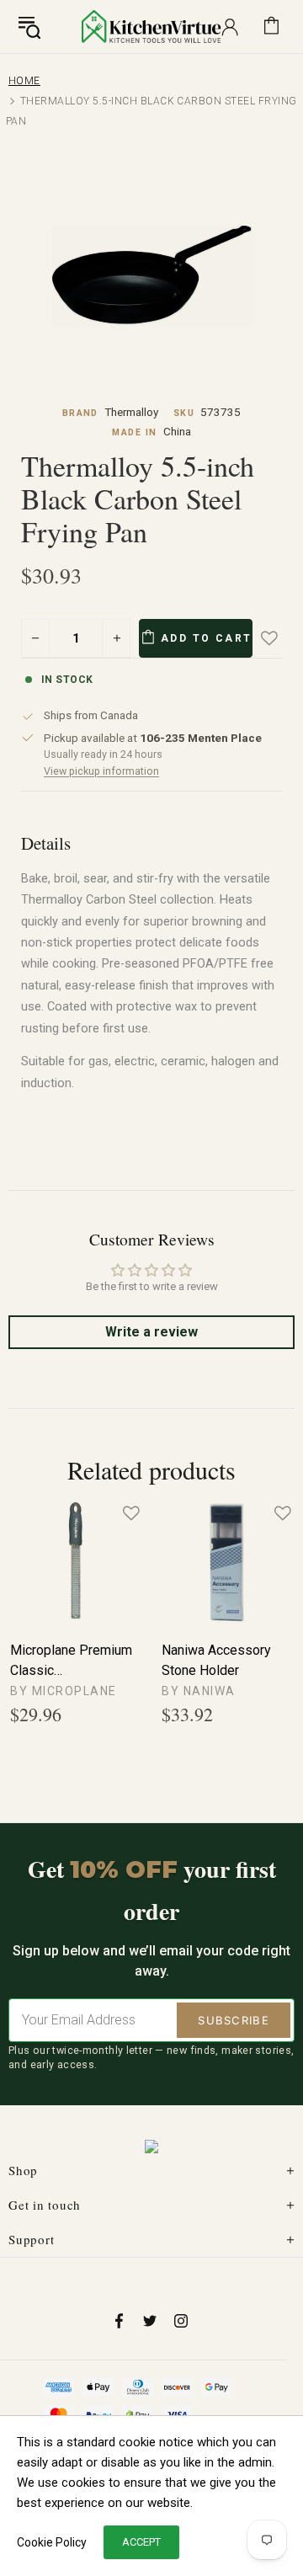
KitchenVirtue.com (151, 26)
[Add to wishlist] (281, 638)
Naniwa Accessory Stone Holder (216, 1660)
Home (24, 81)
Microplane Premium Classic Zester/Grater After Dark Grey (71, 1661)
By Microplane (64, 1691)
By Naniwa (199, 1691)
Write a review (151, 1332)
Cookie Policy (52, 2542)
